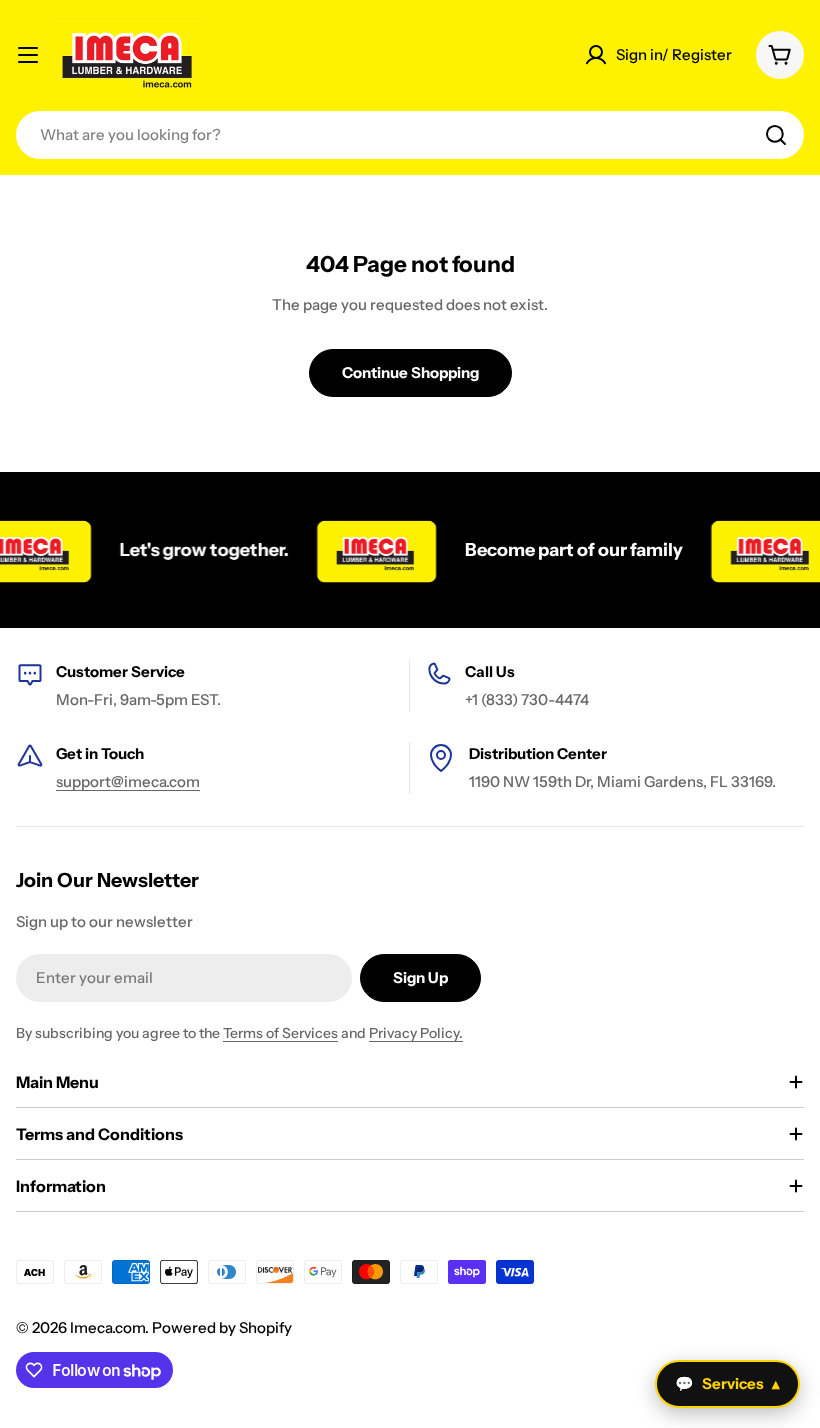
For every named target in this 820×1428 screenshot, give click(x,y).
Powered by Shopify (222, 1327)
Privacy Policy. (416, 1033)
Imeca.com (107, 1327)
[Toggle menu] (28, 55)
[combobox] (410, 135)
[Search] (776, 135)
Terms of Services (280, 1033)
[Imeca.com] (366, 550)
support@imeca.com (128, 781)
